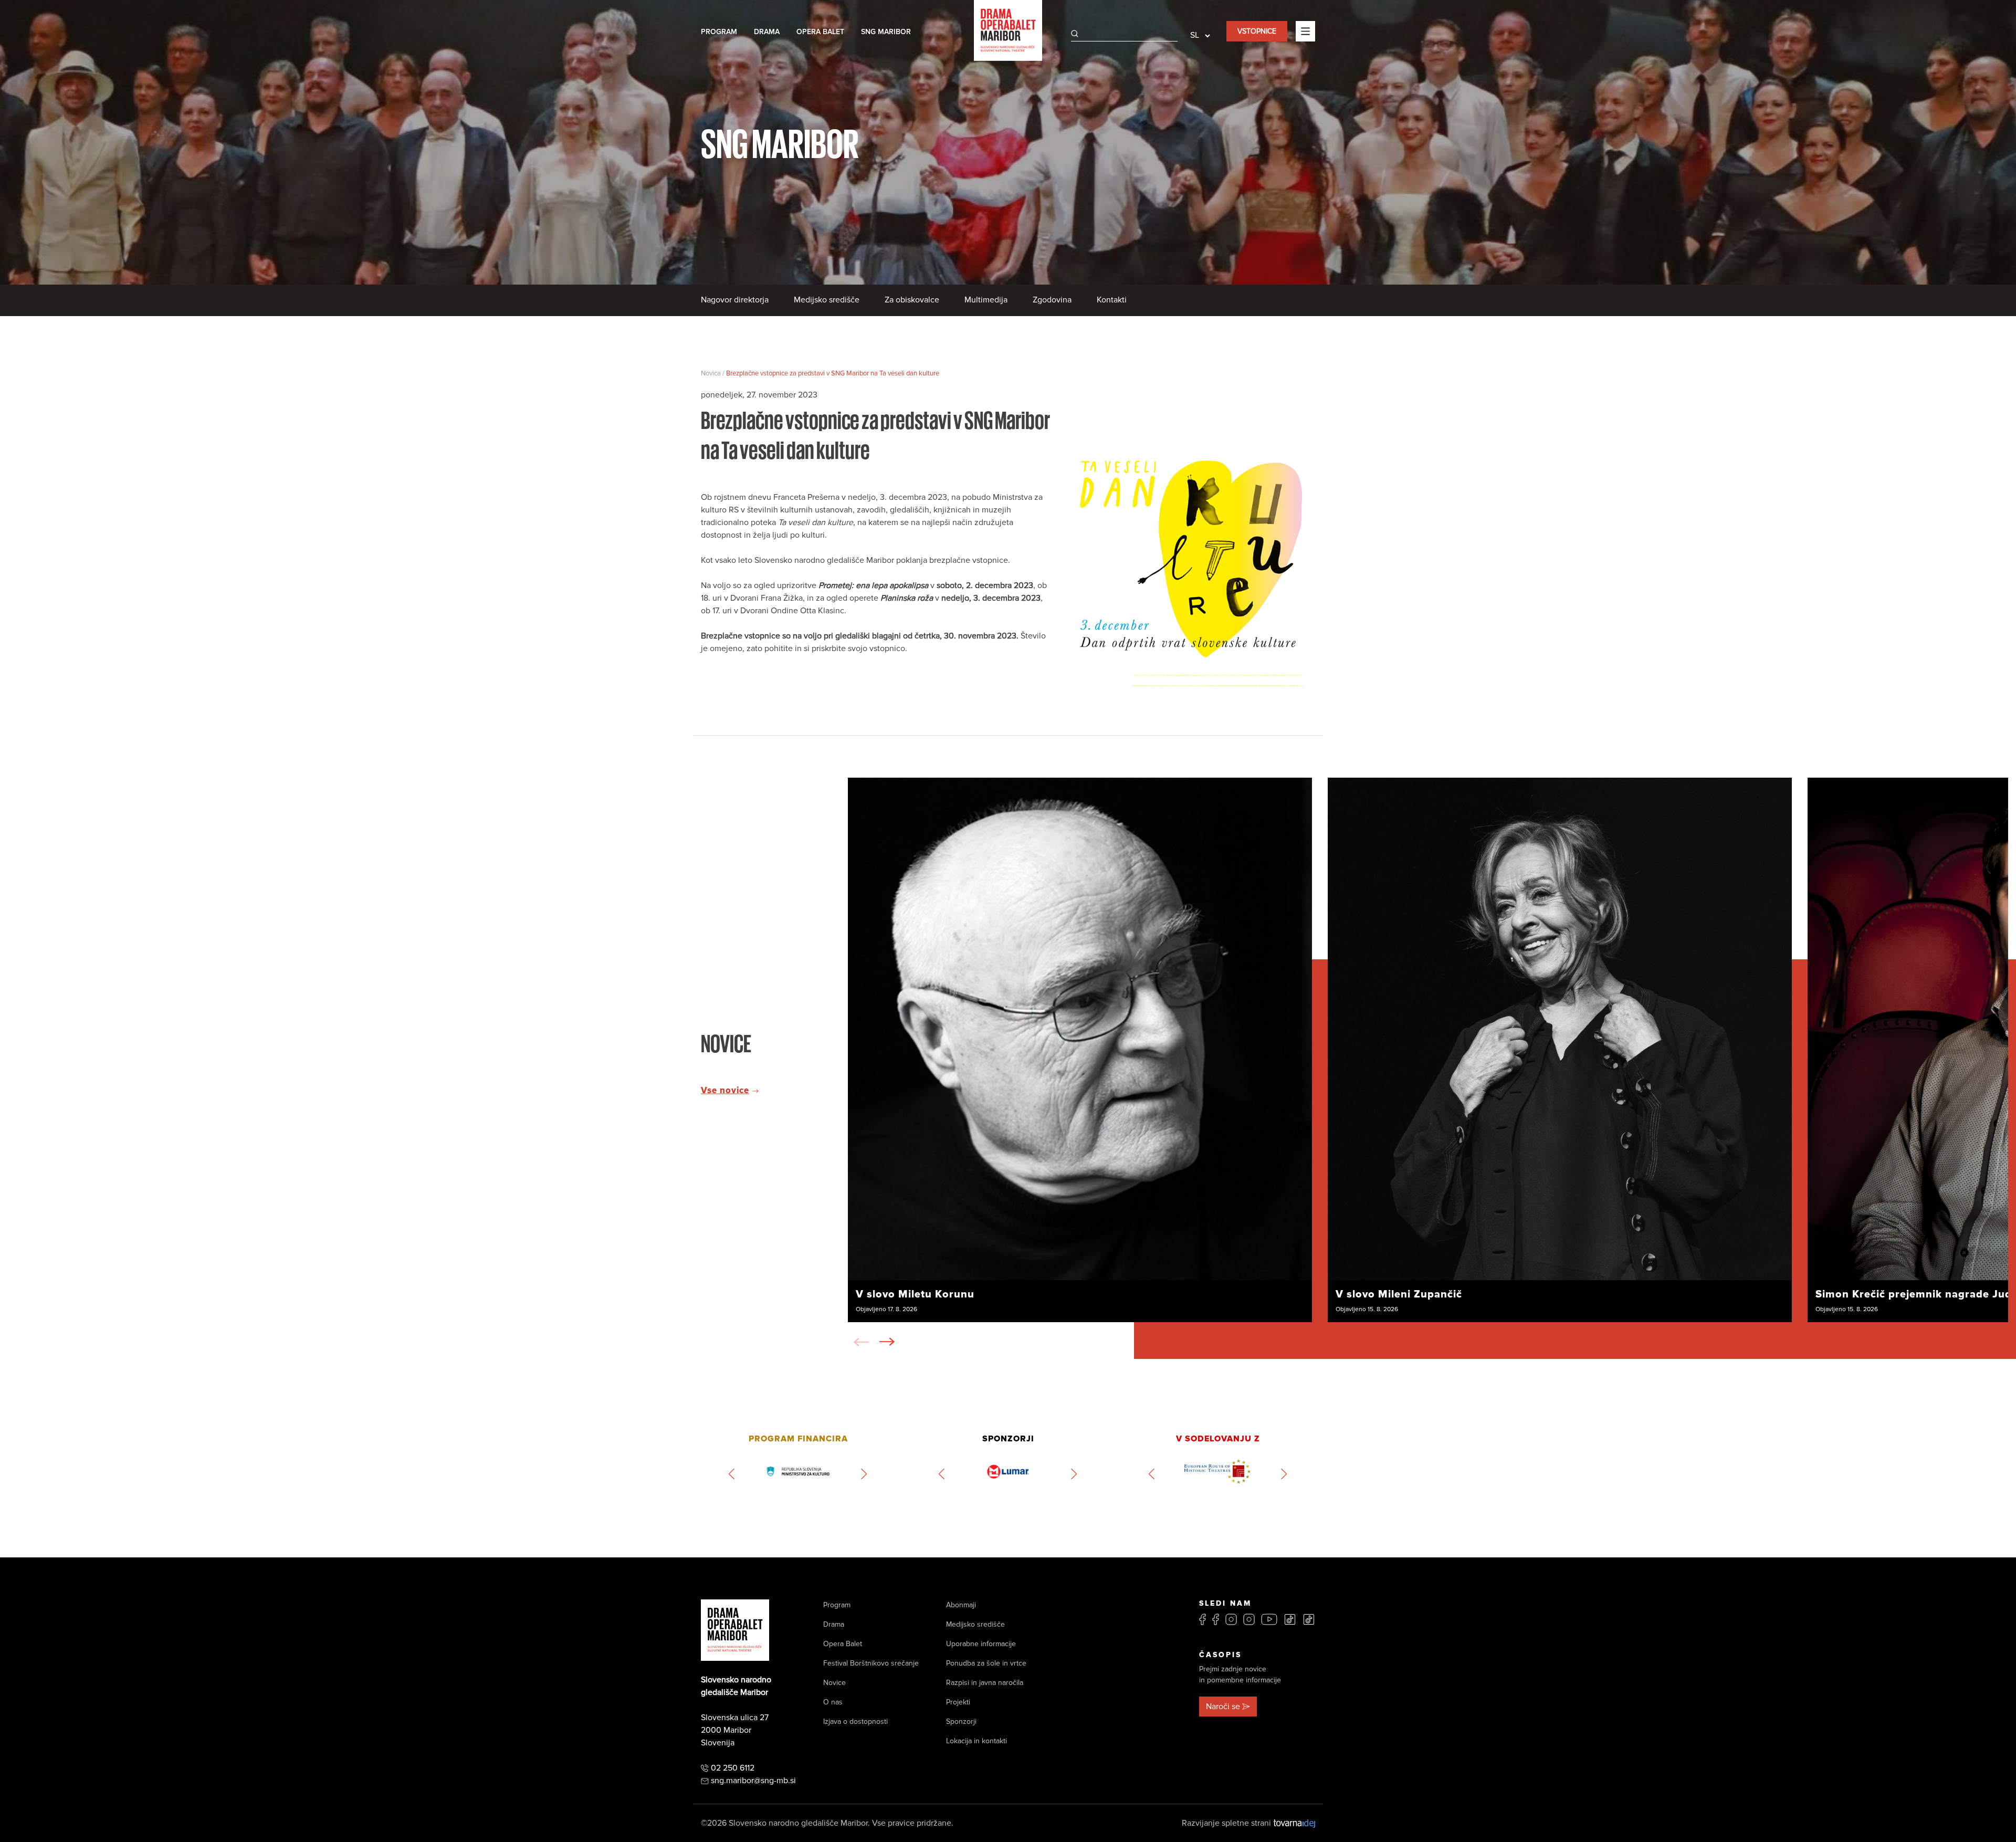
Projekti (958, 1702)
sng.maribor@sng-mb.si (753, 1781)
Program (719, 32)
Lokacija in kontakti (976, 1741)
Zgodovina (1052, 300)
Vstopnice (1257, 31)
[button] (887, 1342)
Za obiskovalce (912, 300)
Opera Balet (820, 32)
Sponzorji (961, 1721)
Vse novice (725, 1091)
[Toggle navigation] (1305, 31)
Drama (767, 32)
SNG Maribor (886, 32)
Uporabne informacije (981, 1644)
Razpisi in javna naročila (985, 1683)
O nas (833, 1702)
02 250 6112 (733, 1768)
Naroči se (1223, 1707)
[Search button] (1075, 34)
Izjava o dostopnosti (855, 1721)
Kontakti (1112, 300)
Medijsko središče (827, 300)
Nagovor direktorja (735, 300)
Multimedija (986, 300)
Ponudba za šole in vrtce (986, 1663)
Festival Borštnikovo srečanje (871, 1663)
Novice (834, 1683)
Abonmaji (961, 1605)
